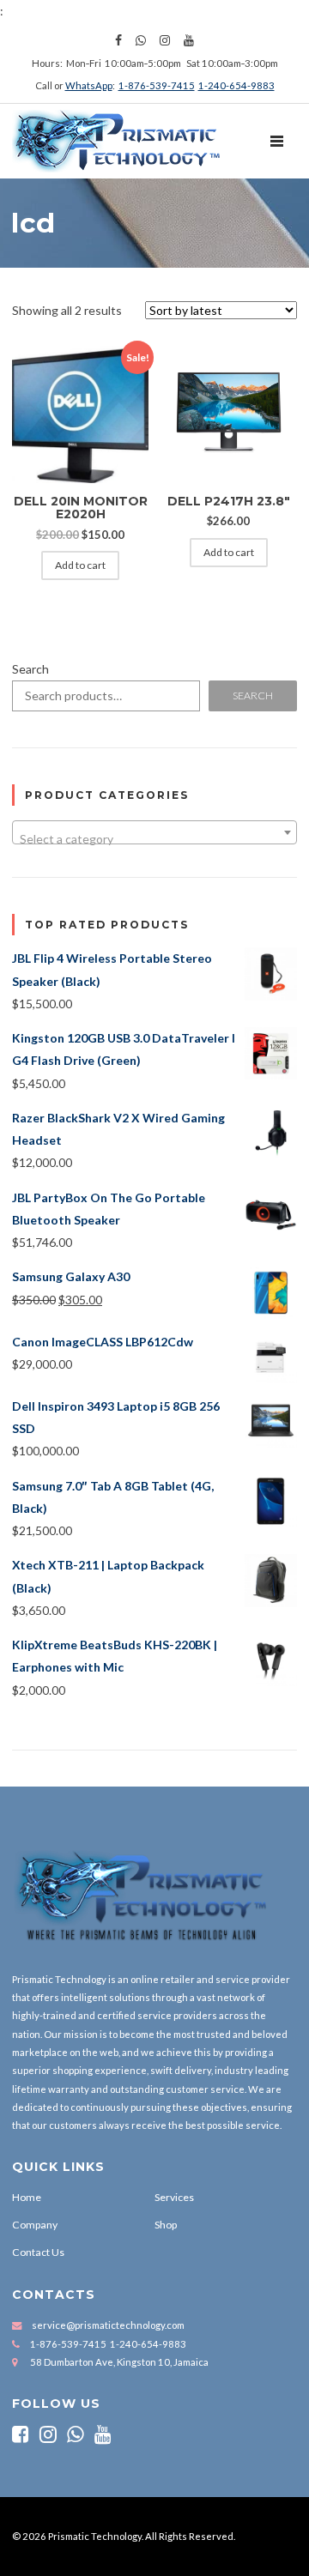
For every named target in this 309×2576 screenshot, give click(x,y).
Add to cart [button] (80, 565)
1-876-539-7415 (157, 85)
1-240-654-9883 (236, 85)
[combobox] (154, 832)
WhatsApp (89, 85)
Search (30, 669)
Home (27, 2197)
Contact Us (38, 2252)
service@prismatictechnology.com (108, 2325)
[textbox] (154, 839)
